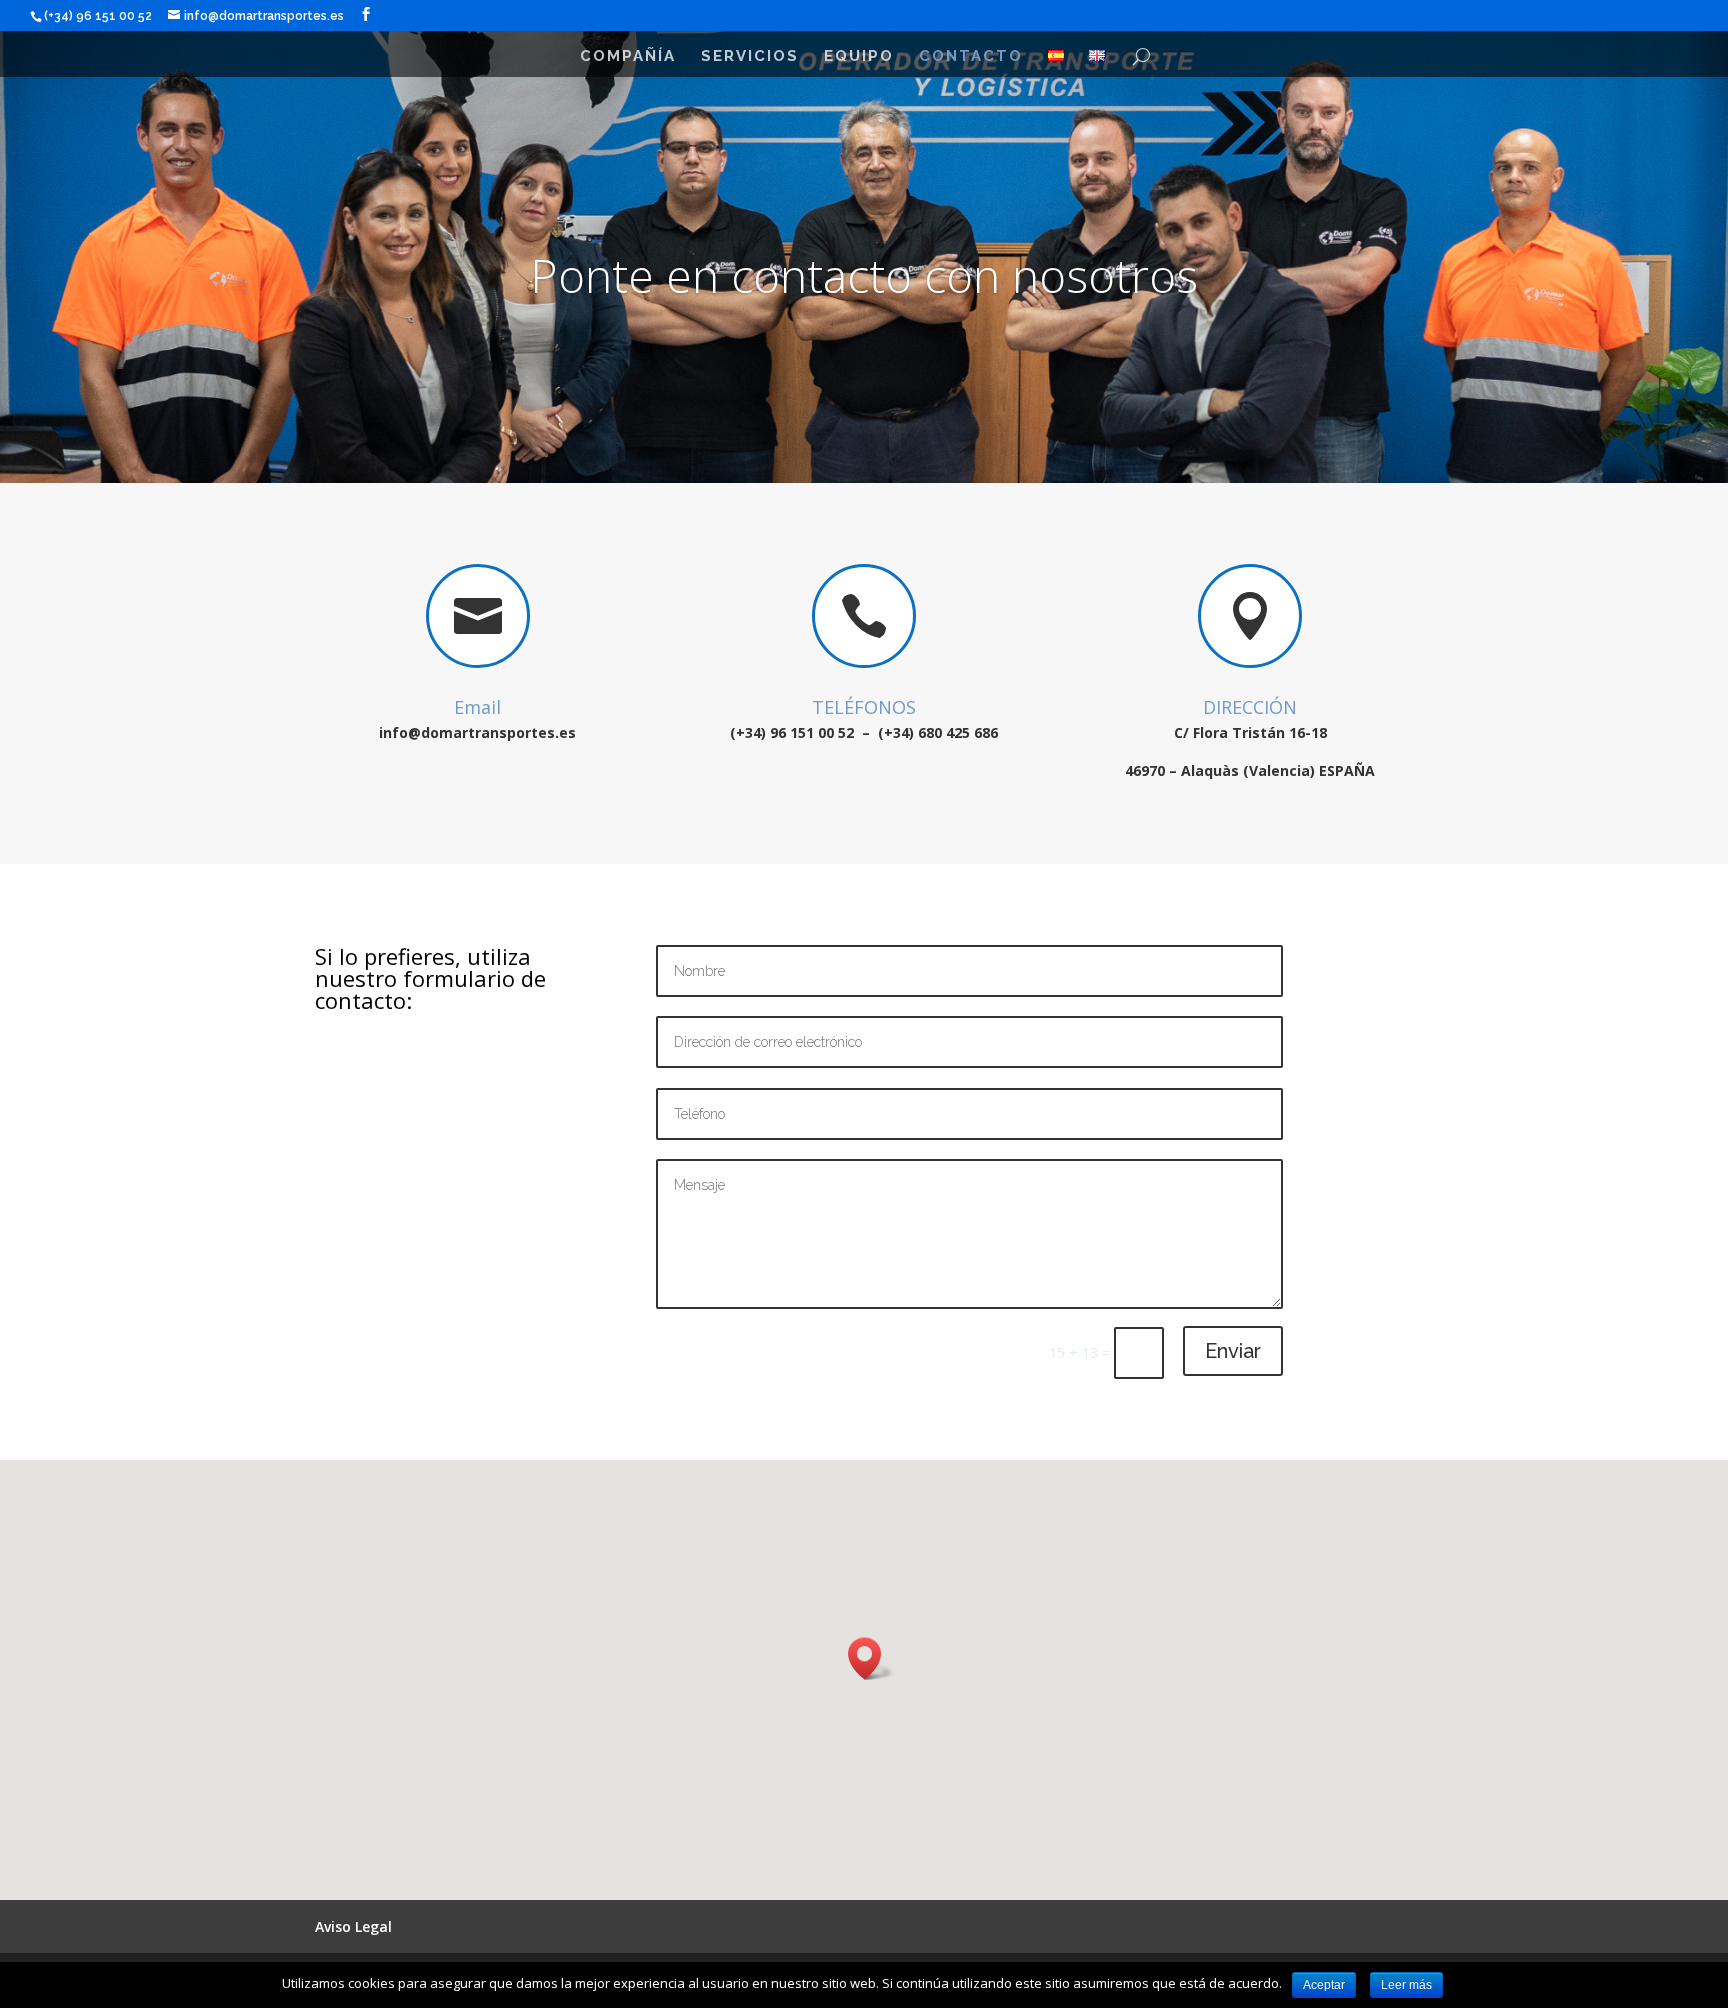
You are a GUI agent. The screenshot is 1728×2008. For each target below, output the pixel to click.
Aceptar (1324, 1985)
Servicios (750, 57)
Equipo (859, 57)
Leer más (1406, 1985)
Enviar (1233, 1351)
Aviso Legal (353, 1926)
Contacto (971, 57)
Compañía (628, 57)
